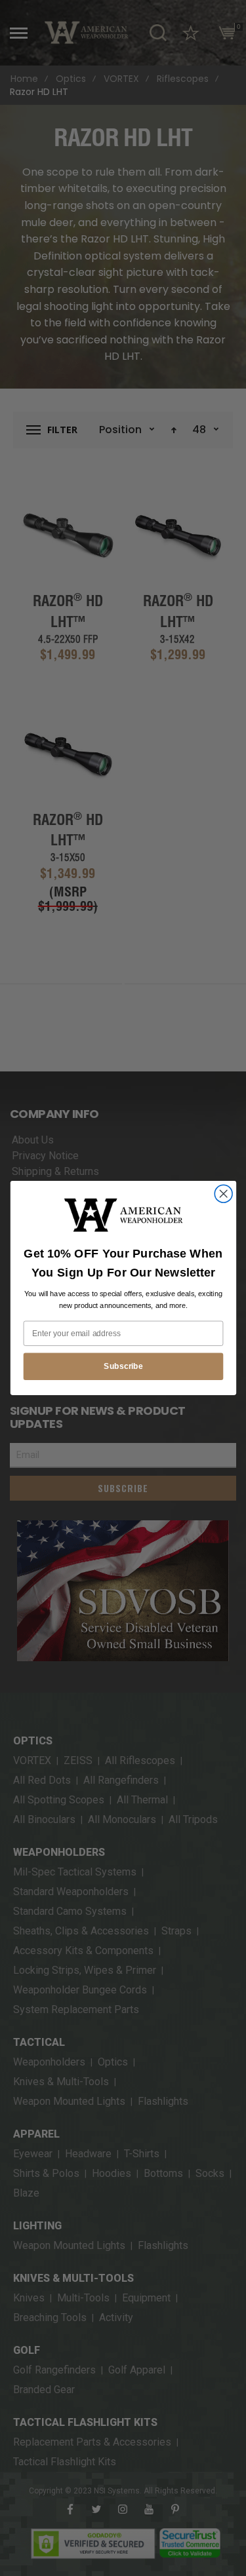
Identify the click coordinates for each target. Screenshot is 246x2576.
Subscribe (123, 1366)
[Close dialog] (223, 1194)
